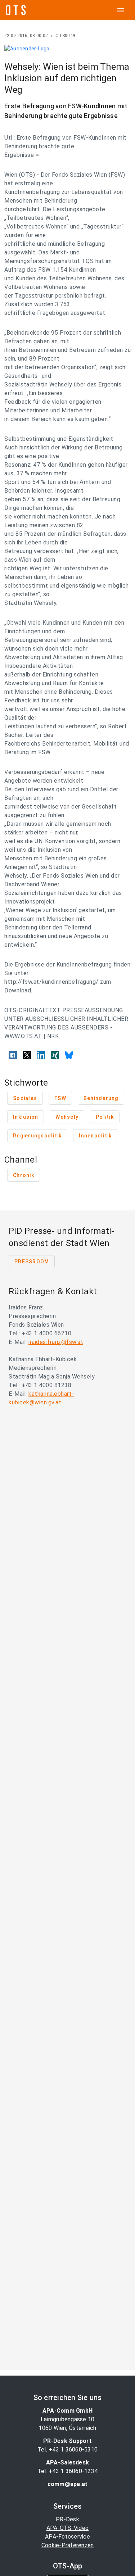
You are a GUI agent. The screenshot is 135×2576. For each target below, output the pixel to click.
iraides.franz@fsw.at (56, 1342)
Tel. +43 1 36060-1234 (67, 2471)
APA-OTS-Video (67, 2528)
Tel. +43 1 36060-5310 (67, 2450)
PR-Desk (67, 2519)
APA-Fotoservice (67, 2537)
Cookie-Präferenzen (68, 2545)
